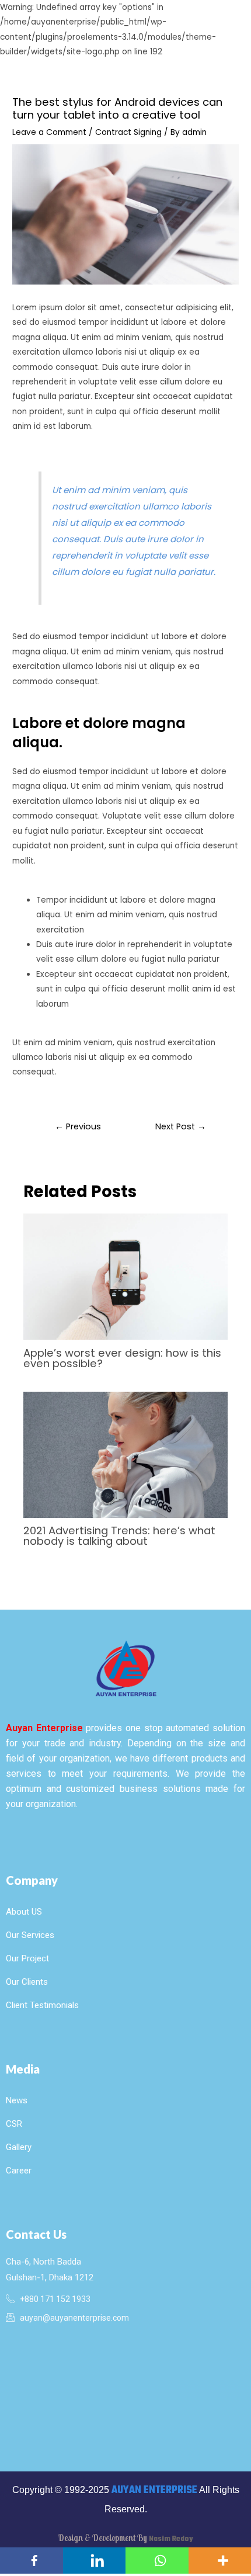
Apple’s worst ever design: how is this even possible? (122, 1358)
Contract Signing (128, 132)
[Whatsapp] (157, 2561)
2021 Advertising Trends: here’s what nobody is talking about (119, 1536)
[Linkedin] (95, 2561)
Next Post (181, 1126)
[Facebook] (32, 2561)
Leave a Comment (49, 132)
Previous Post (78, 1129)
